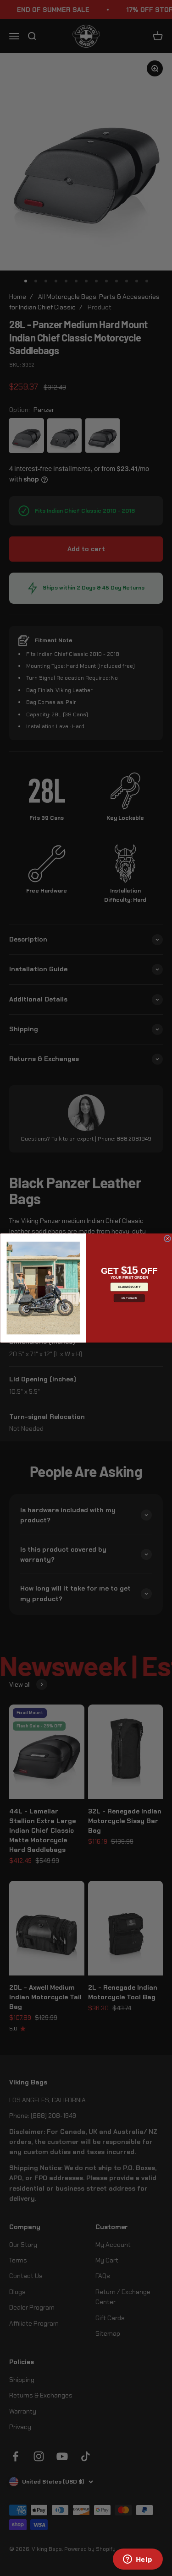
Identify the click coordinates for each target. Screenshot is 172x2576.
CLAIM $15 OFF (129, 1287)
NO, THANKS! (129, 1298)
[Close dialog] (167, 1239)
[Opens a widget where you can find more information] (138, 2560)
